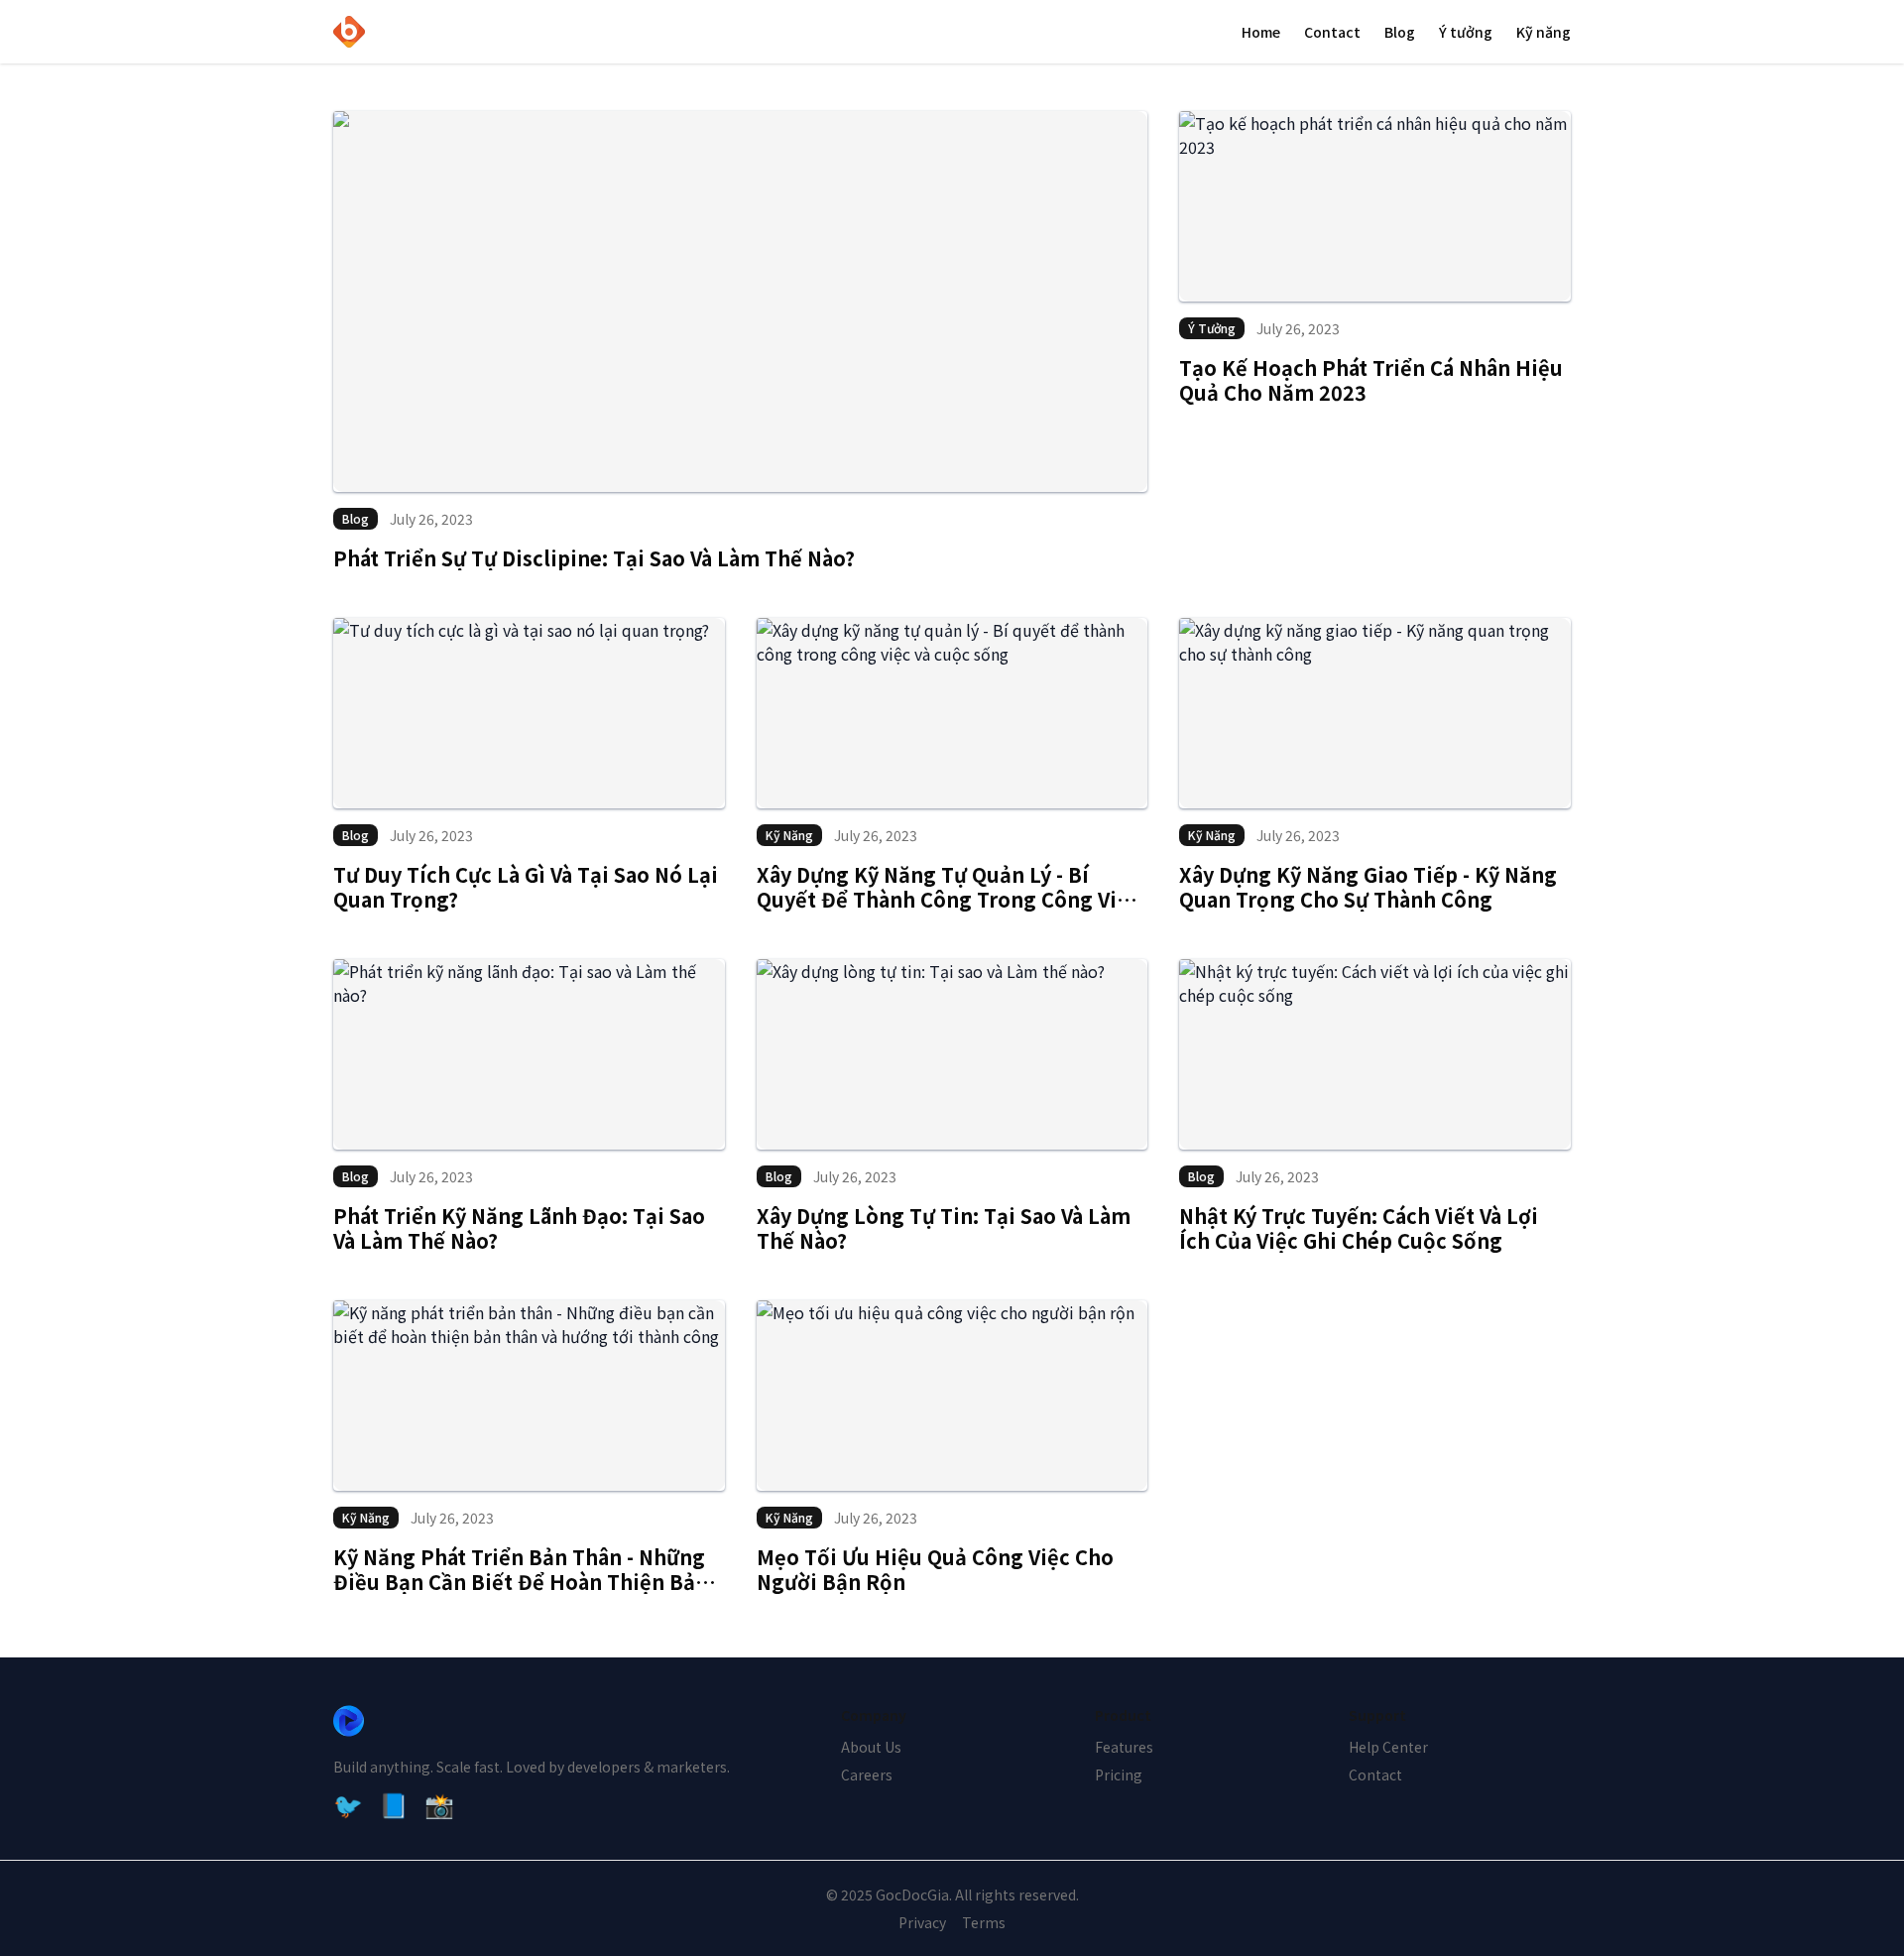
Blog (1400, 32)
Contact (1332, 32)
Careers (867, 1774)
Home (1261, 32)
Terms (984, 1922)
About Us (871, 1747)
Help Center (1388, 1747)
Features (1124, 1747)
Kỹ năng (1544, 32)
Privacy (922, 1922)
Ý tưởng (1466, 32)
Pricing (1119, 1774)
